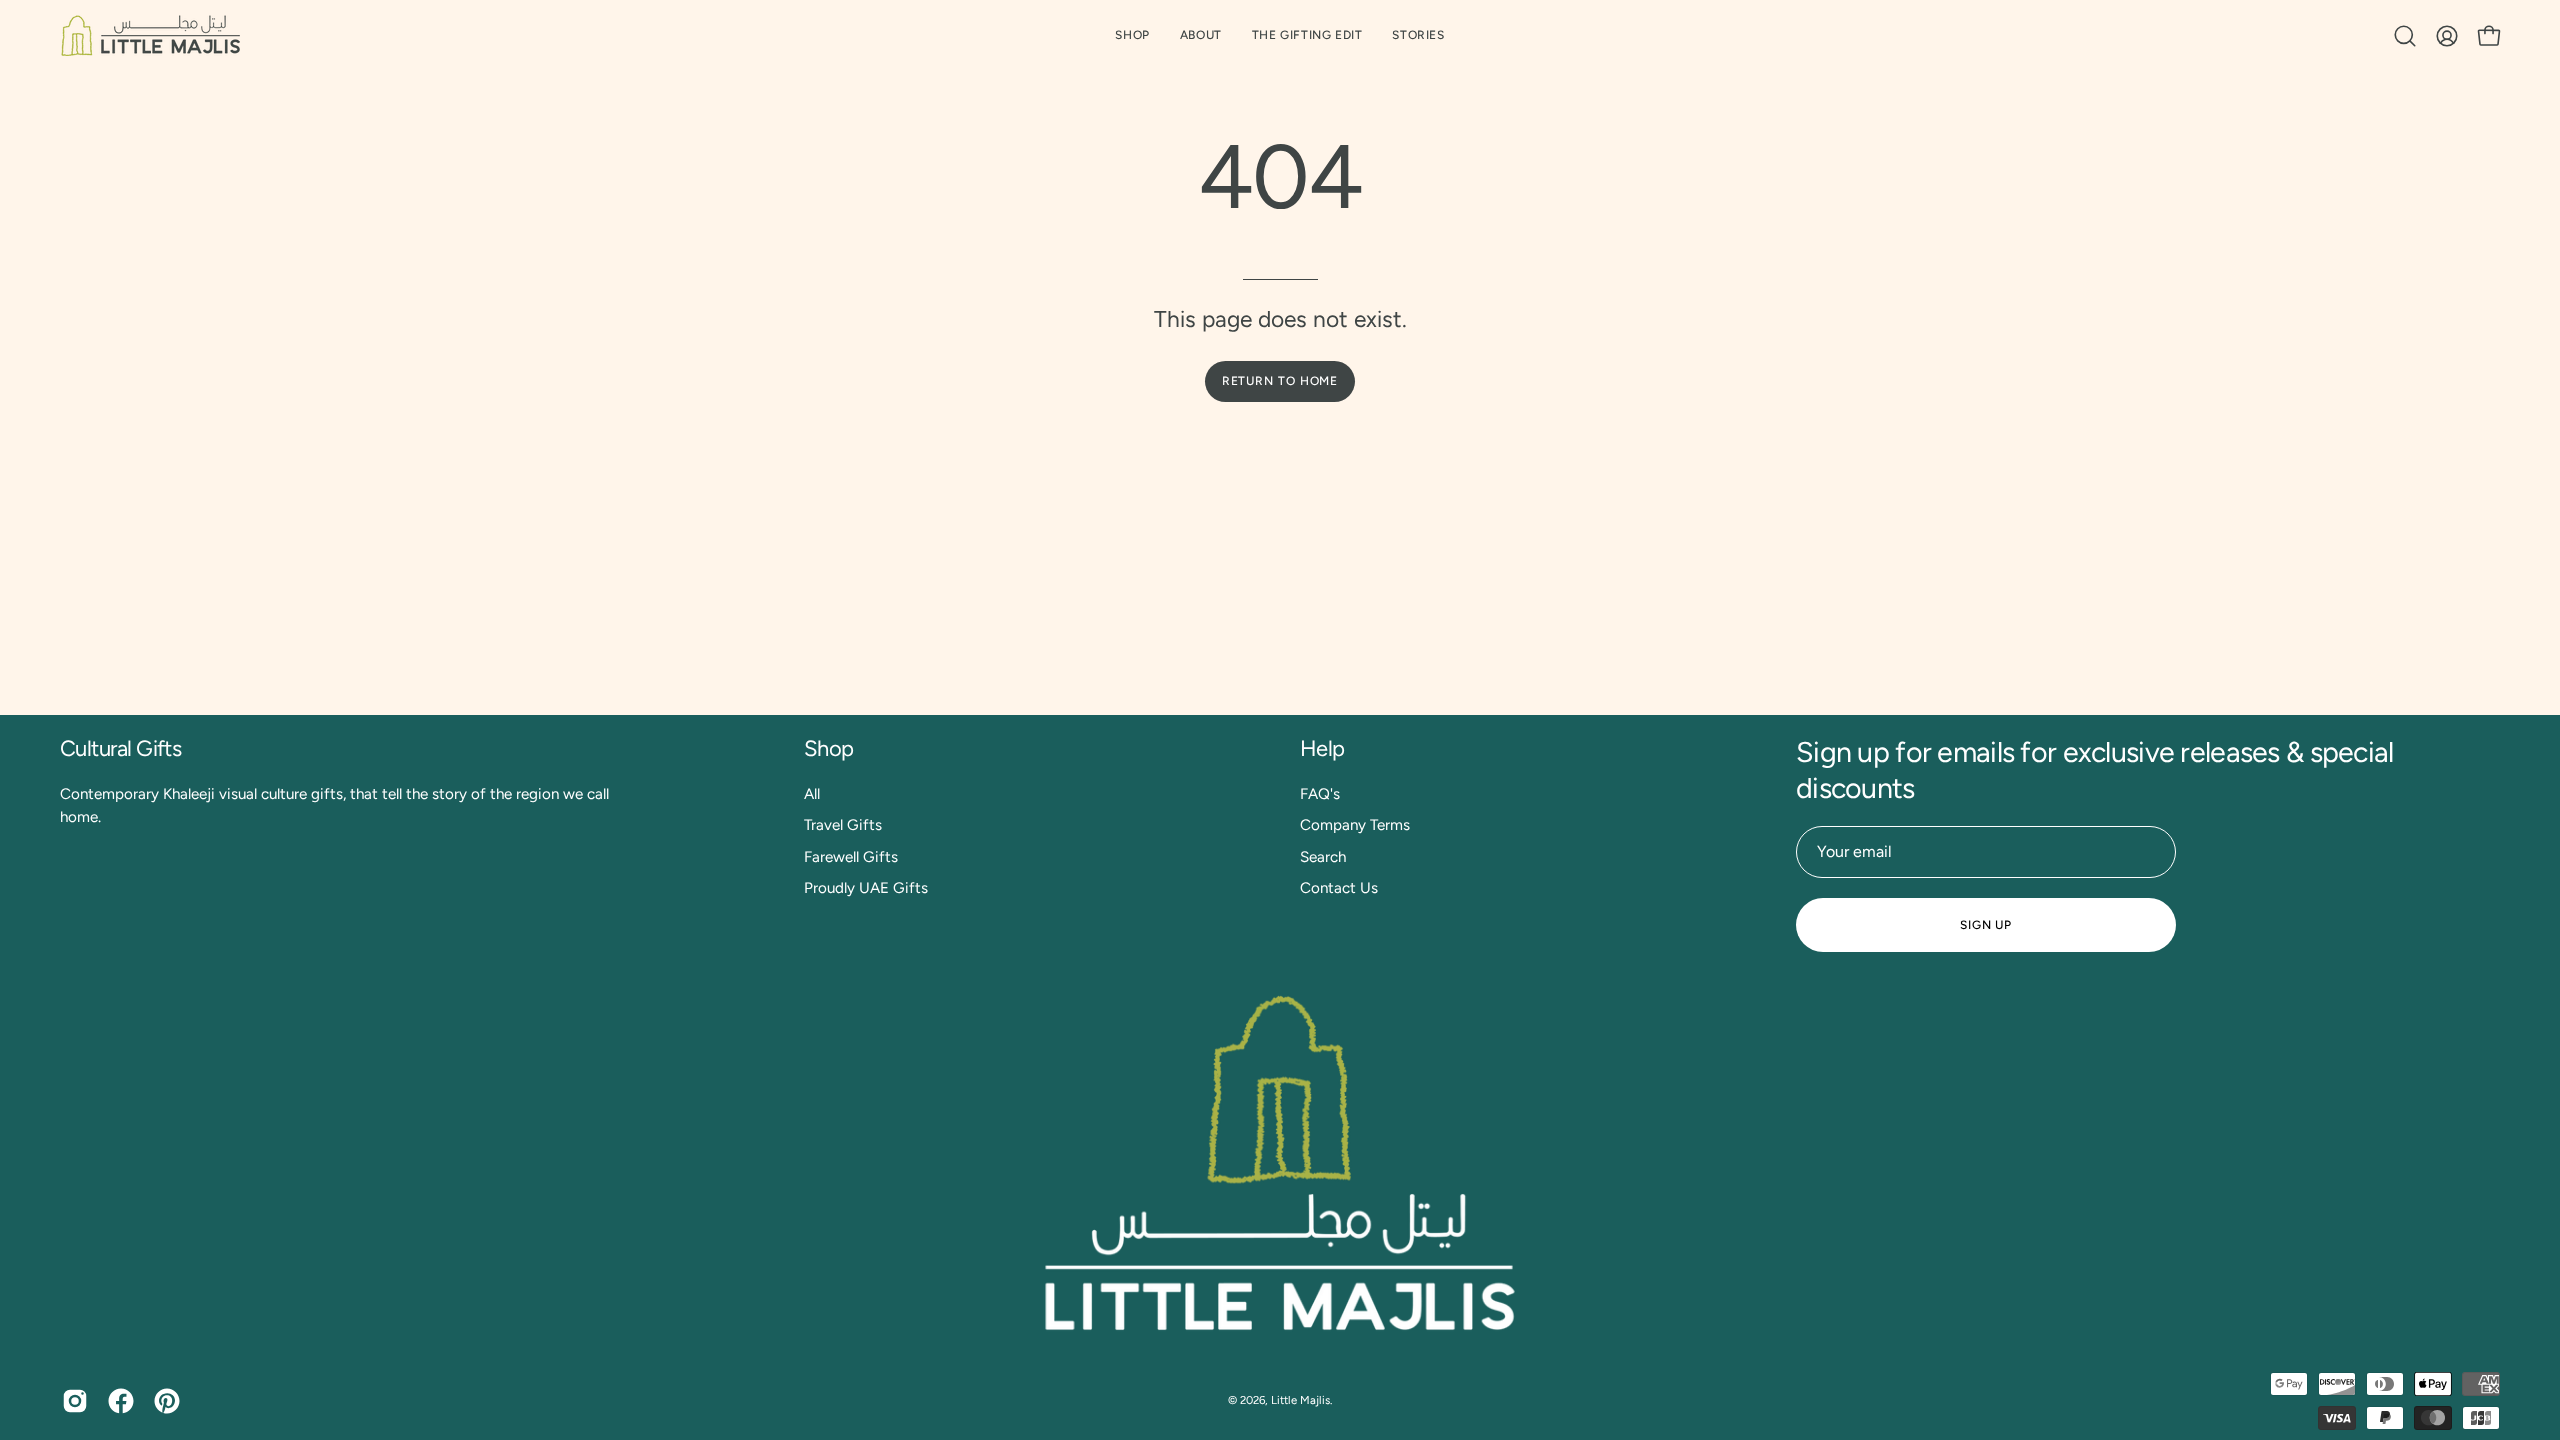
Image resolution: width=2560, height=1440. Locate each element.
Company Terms (1355, 825)
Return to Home (1280, 381)
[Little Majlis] (150, 35)
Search (1323, 856)
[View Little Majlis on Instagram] (75, 1401)
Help (1322, 748)
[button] (1307, 35)
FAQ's (1320, 794)
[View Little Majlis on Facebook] (121, 1401)
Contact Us (1339, 888)
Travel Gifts (843, 825)
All (812, 794)
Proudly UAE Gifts (866, 888)
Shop (829, 748)
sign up (1986, 925)
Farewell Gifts (851, 856)
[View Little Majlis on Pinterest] (167, 1401)
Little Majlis (1300, 1400)
